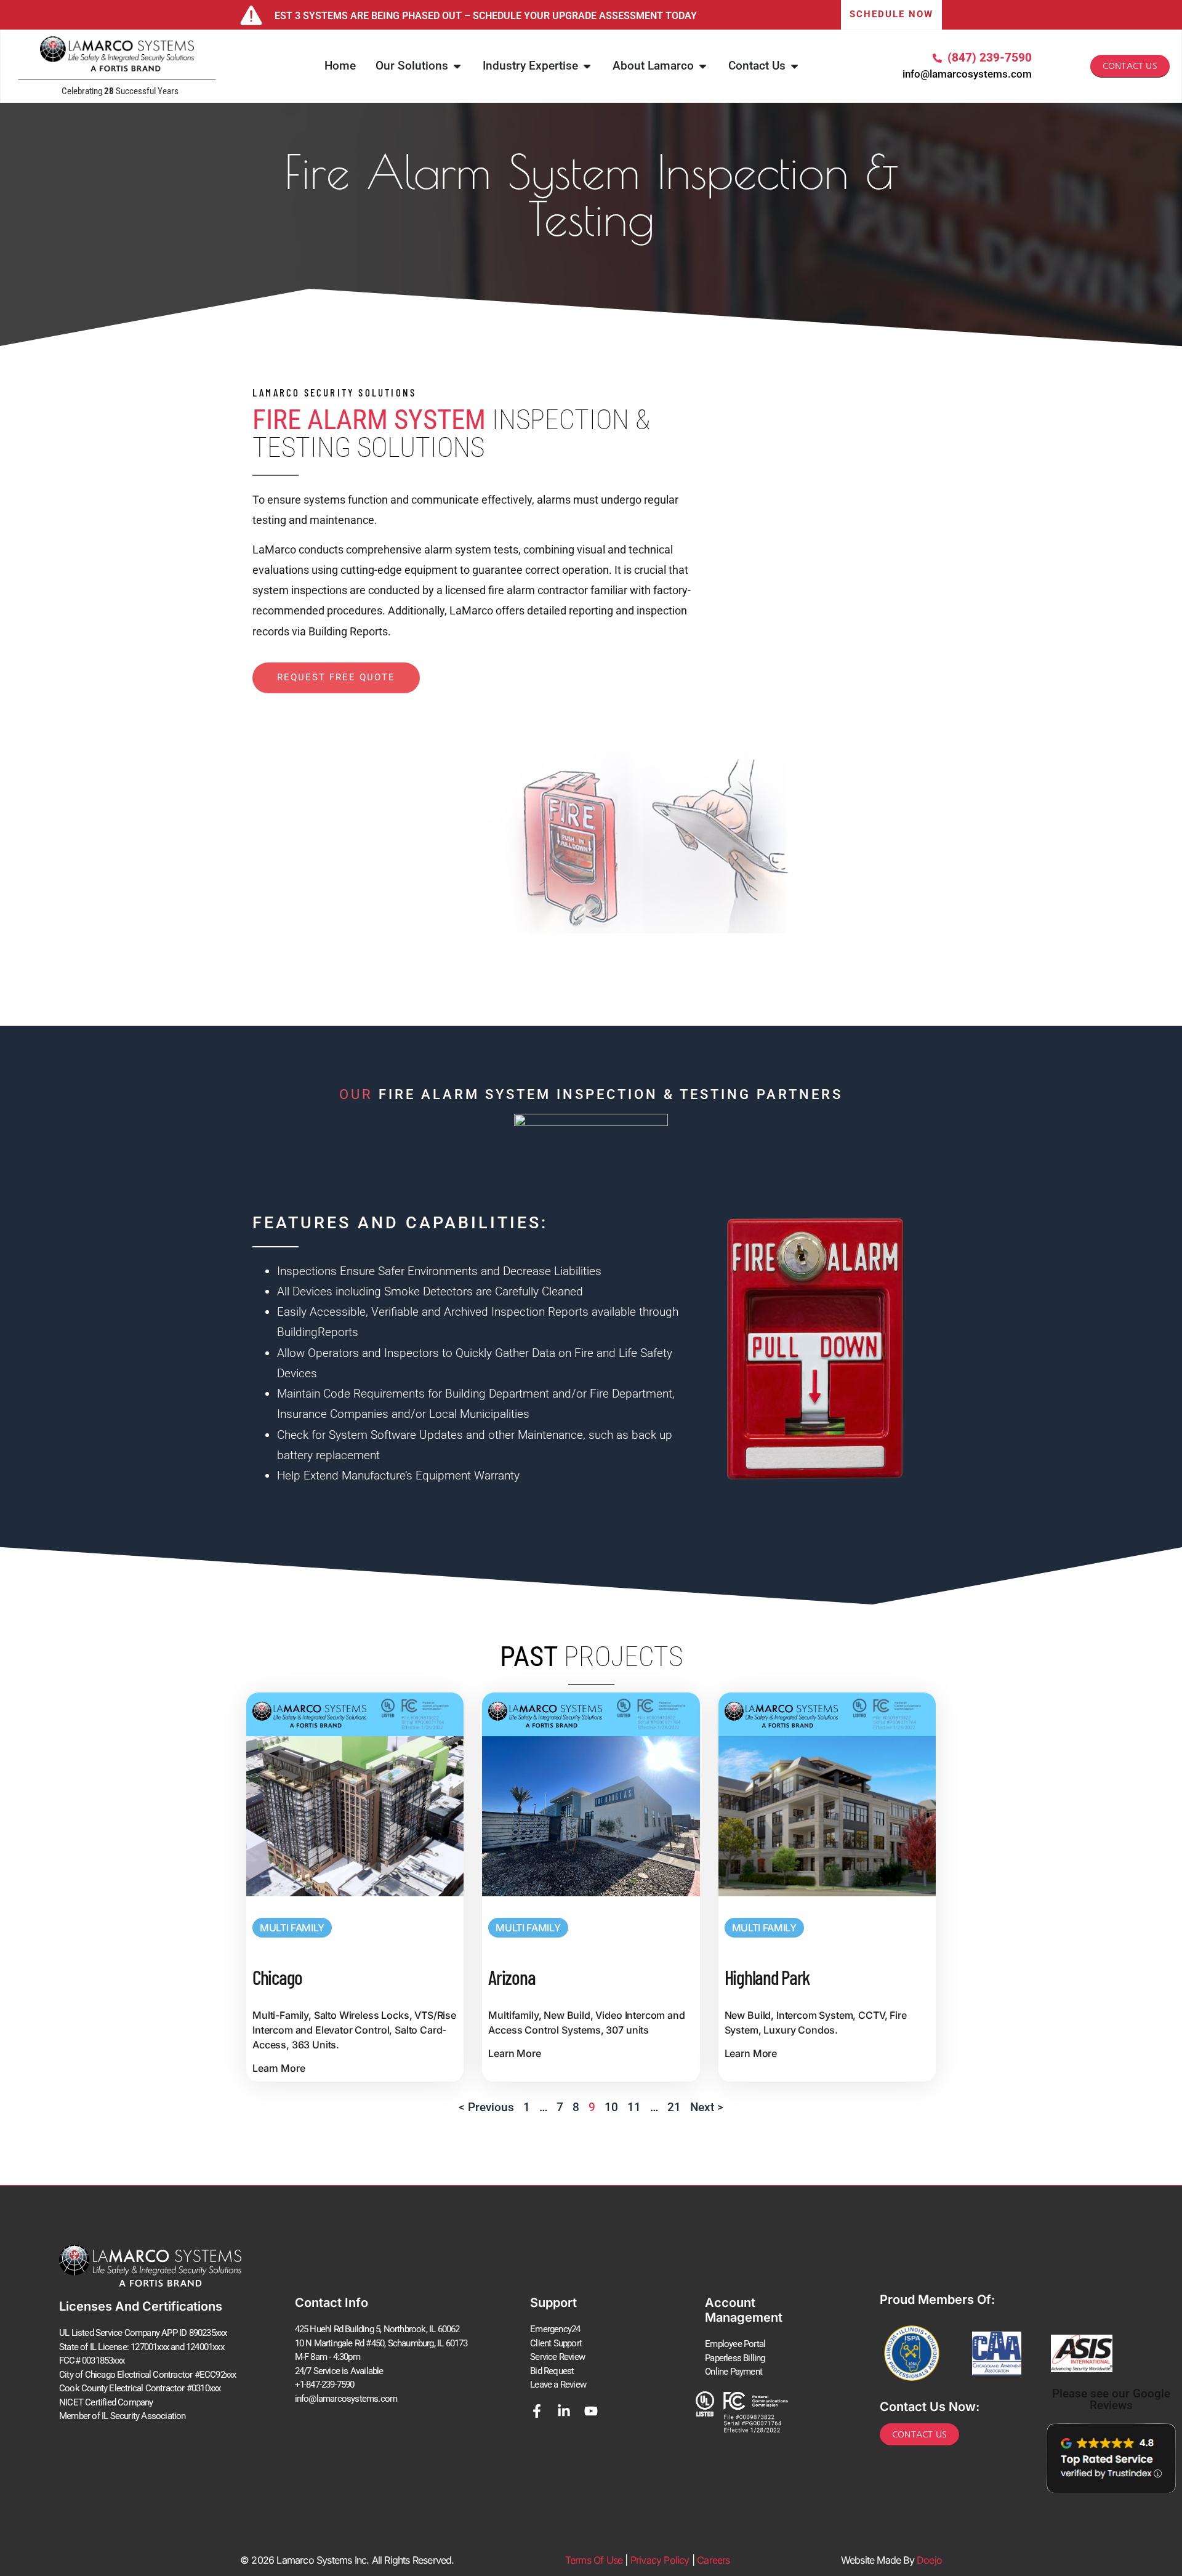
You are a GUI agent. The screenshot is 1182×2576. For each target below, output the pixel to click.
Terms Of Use (594, 2560)
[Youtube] (591, 2411)
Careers (713, 2560)
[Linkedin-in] (564, 2411)
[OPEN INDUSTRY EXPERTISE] (587, 66)
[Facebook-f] (537, 2411)
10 (611, 2107)
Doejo (929, 2560)
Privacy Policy (660, 2560)
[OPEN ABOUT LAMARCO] (703, 66)
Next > (707, 2107)
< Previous (486, 2107)
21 (674, 2107)
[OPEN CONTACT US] (794, 66)
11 (634, 2107)
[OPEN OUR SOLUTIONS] (457, 66)
